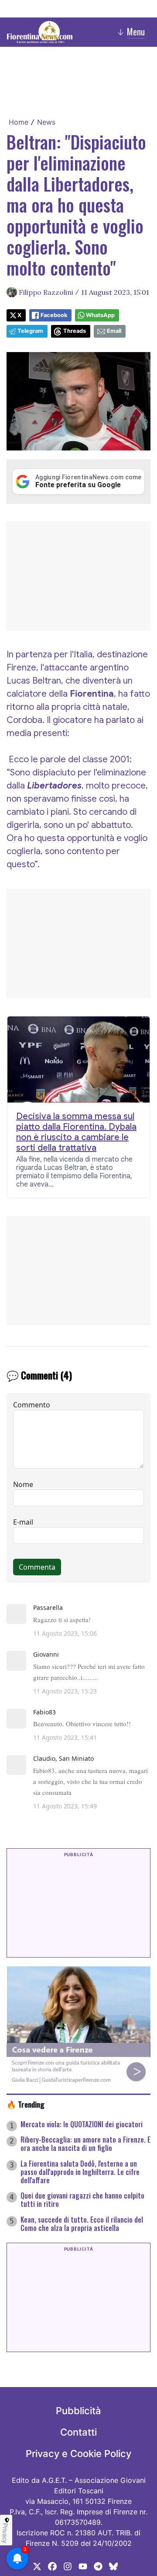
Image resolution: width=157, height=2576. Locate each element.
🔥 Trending (26, 2104)
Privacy (5, 2533)
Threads (75, 331)
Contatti (78, 2432)
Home (19, 122)
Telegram (30, 331)
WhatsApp (100, 315)
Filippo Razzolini (46, 292)
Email (114, 331)
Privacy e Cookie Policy (78, 2454)
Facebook (54, 315)
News (46, 122)
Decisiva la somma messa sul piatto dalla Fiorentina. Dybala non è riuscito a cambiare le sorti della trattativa (76, 1132)
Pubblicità (78, 2411)
